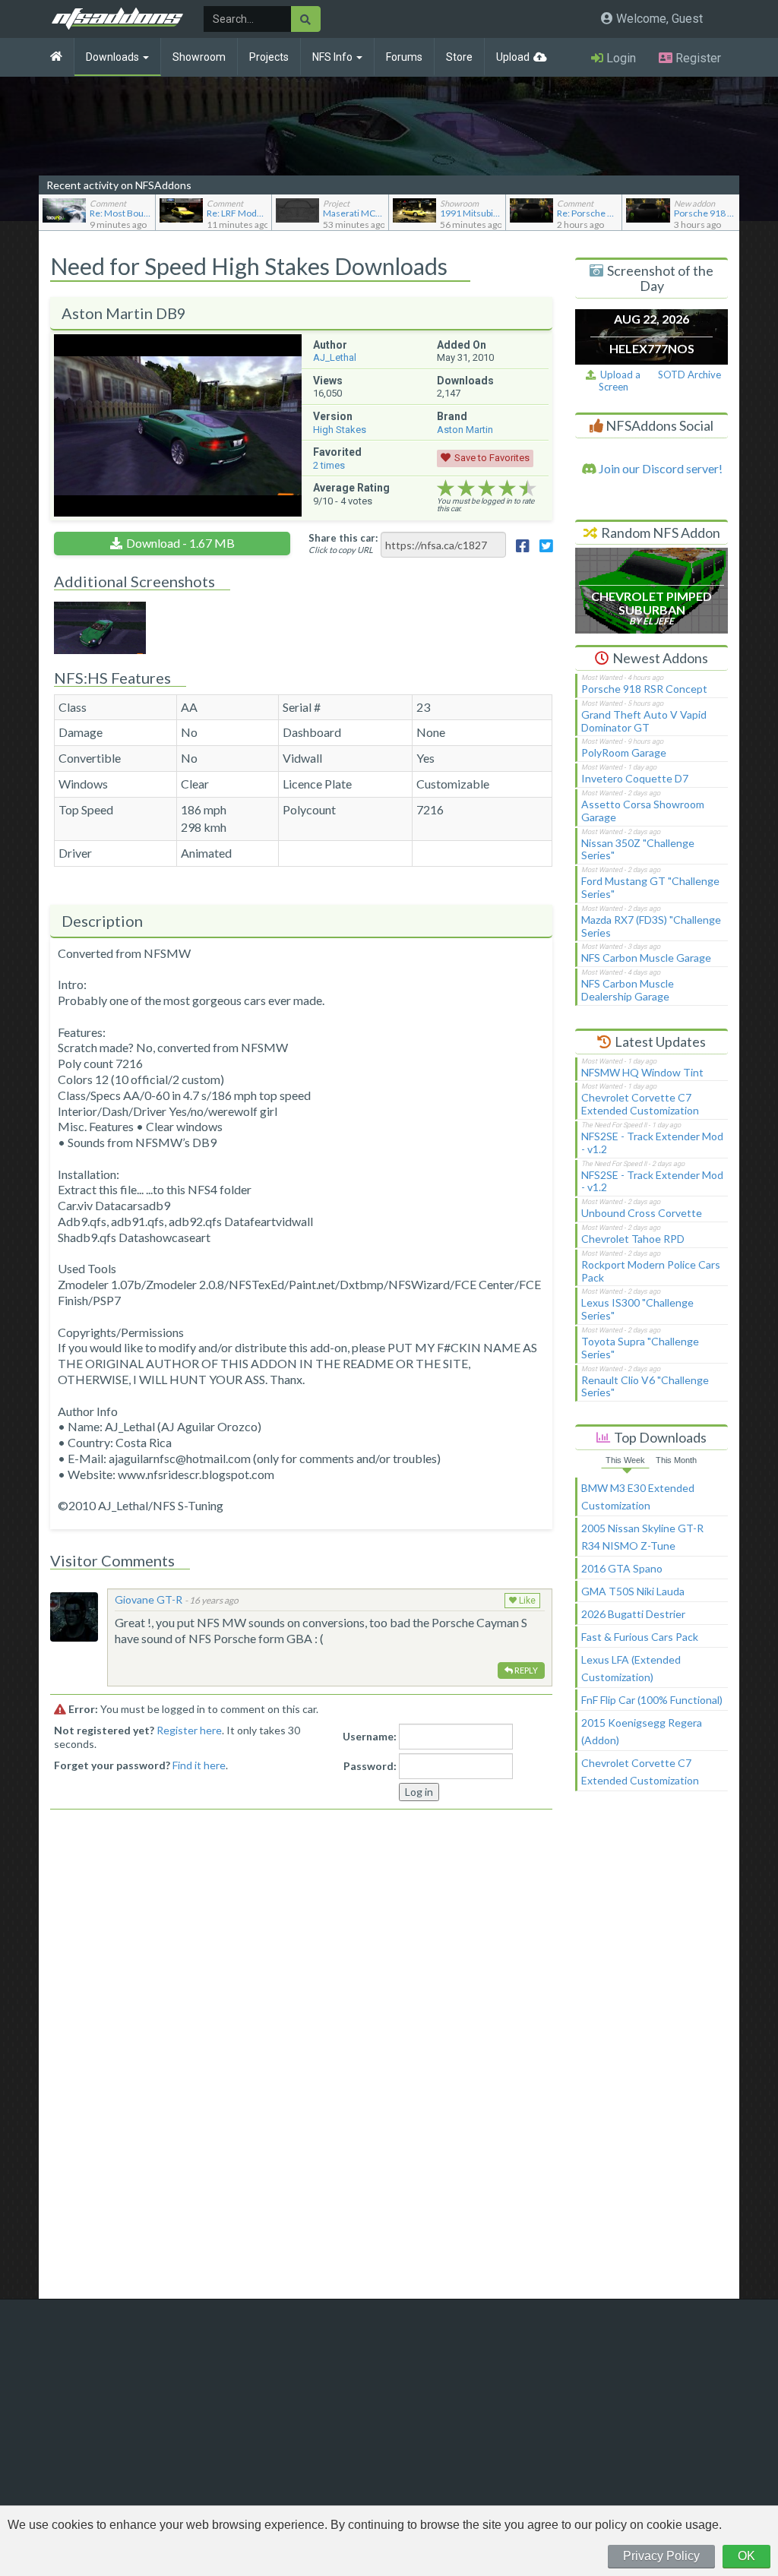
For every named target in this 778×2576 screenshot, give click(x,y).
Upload (513, 57)
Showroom (199, 57)
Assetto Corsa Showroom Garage (643, 811)
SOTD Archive (689, 375)
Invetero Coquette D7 (635, 778)
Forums (404, 57)
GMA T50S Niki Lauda (633, 1591)
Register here (189, 1730)
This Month (676, 1460)
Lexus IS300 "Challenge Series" (637, 1309)
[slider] (487, 488)
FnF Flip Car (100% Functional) (652, 1700)
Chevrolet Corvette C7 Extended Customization (640, 1104)
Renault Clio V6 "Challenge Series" (645, 1386)
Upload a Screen (618, 381)
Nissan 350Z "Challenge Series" (638, 849)
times (329, 465)
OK (746, 2556)
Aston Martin (465, 430)
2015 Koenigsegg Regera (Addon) (642, 1731)
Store (459, 57)
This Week (625, 1460)
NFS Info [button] (334, 57)
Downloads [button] (114, 57)
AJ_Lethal (335, 357)
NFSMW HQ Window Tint (642, 1072)
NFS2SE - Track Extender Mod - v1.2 (652, 1143)
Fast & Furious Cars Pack (640, 1637)
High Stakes (340, 430)
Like (526, 1601)
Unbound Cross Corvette (642, 1213)
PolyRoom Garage (624, 752)
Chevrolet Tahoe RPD (633, 1239)
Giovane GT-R (149, 1599)
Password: (370, 1766)
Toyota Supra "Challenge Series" (640, 1348)
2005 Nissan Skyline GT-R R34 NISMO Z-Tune (642, 1537)
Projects (269, 57)
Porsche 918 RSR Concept (644, 689)
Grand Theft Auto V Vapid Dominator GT (644, 721)
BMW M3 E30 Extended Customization (638, 1497)
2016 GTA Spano (622, 1568)
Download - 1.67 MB (180, 543)
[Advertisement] (652, 2052)
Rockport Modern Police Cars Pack (651, 1271)
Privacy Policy (661, 2556)
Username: (370, 1736)
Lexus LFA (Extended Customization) (631, 1668)
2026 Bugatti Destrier (633, 1614)
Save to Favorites (492, 458)
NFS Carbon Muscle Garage (646, 958)
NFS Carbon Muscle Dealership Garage (628, 990)
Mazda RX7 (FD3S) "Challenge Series (651, 926)
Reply (525, 1670)
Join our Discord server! (659, 468)
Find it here (199, 1765)
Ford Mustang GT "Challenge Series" (650, 887)
